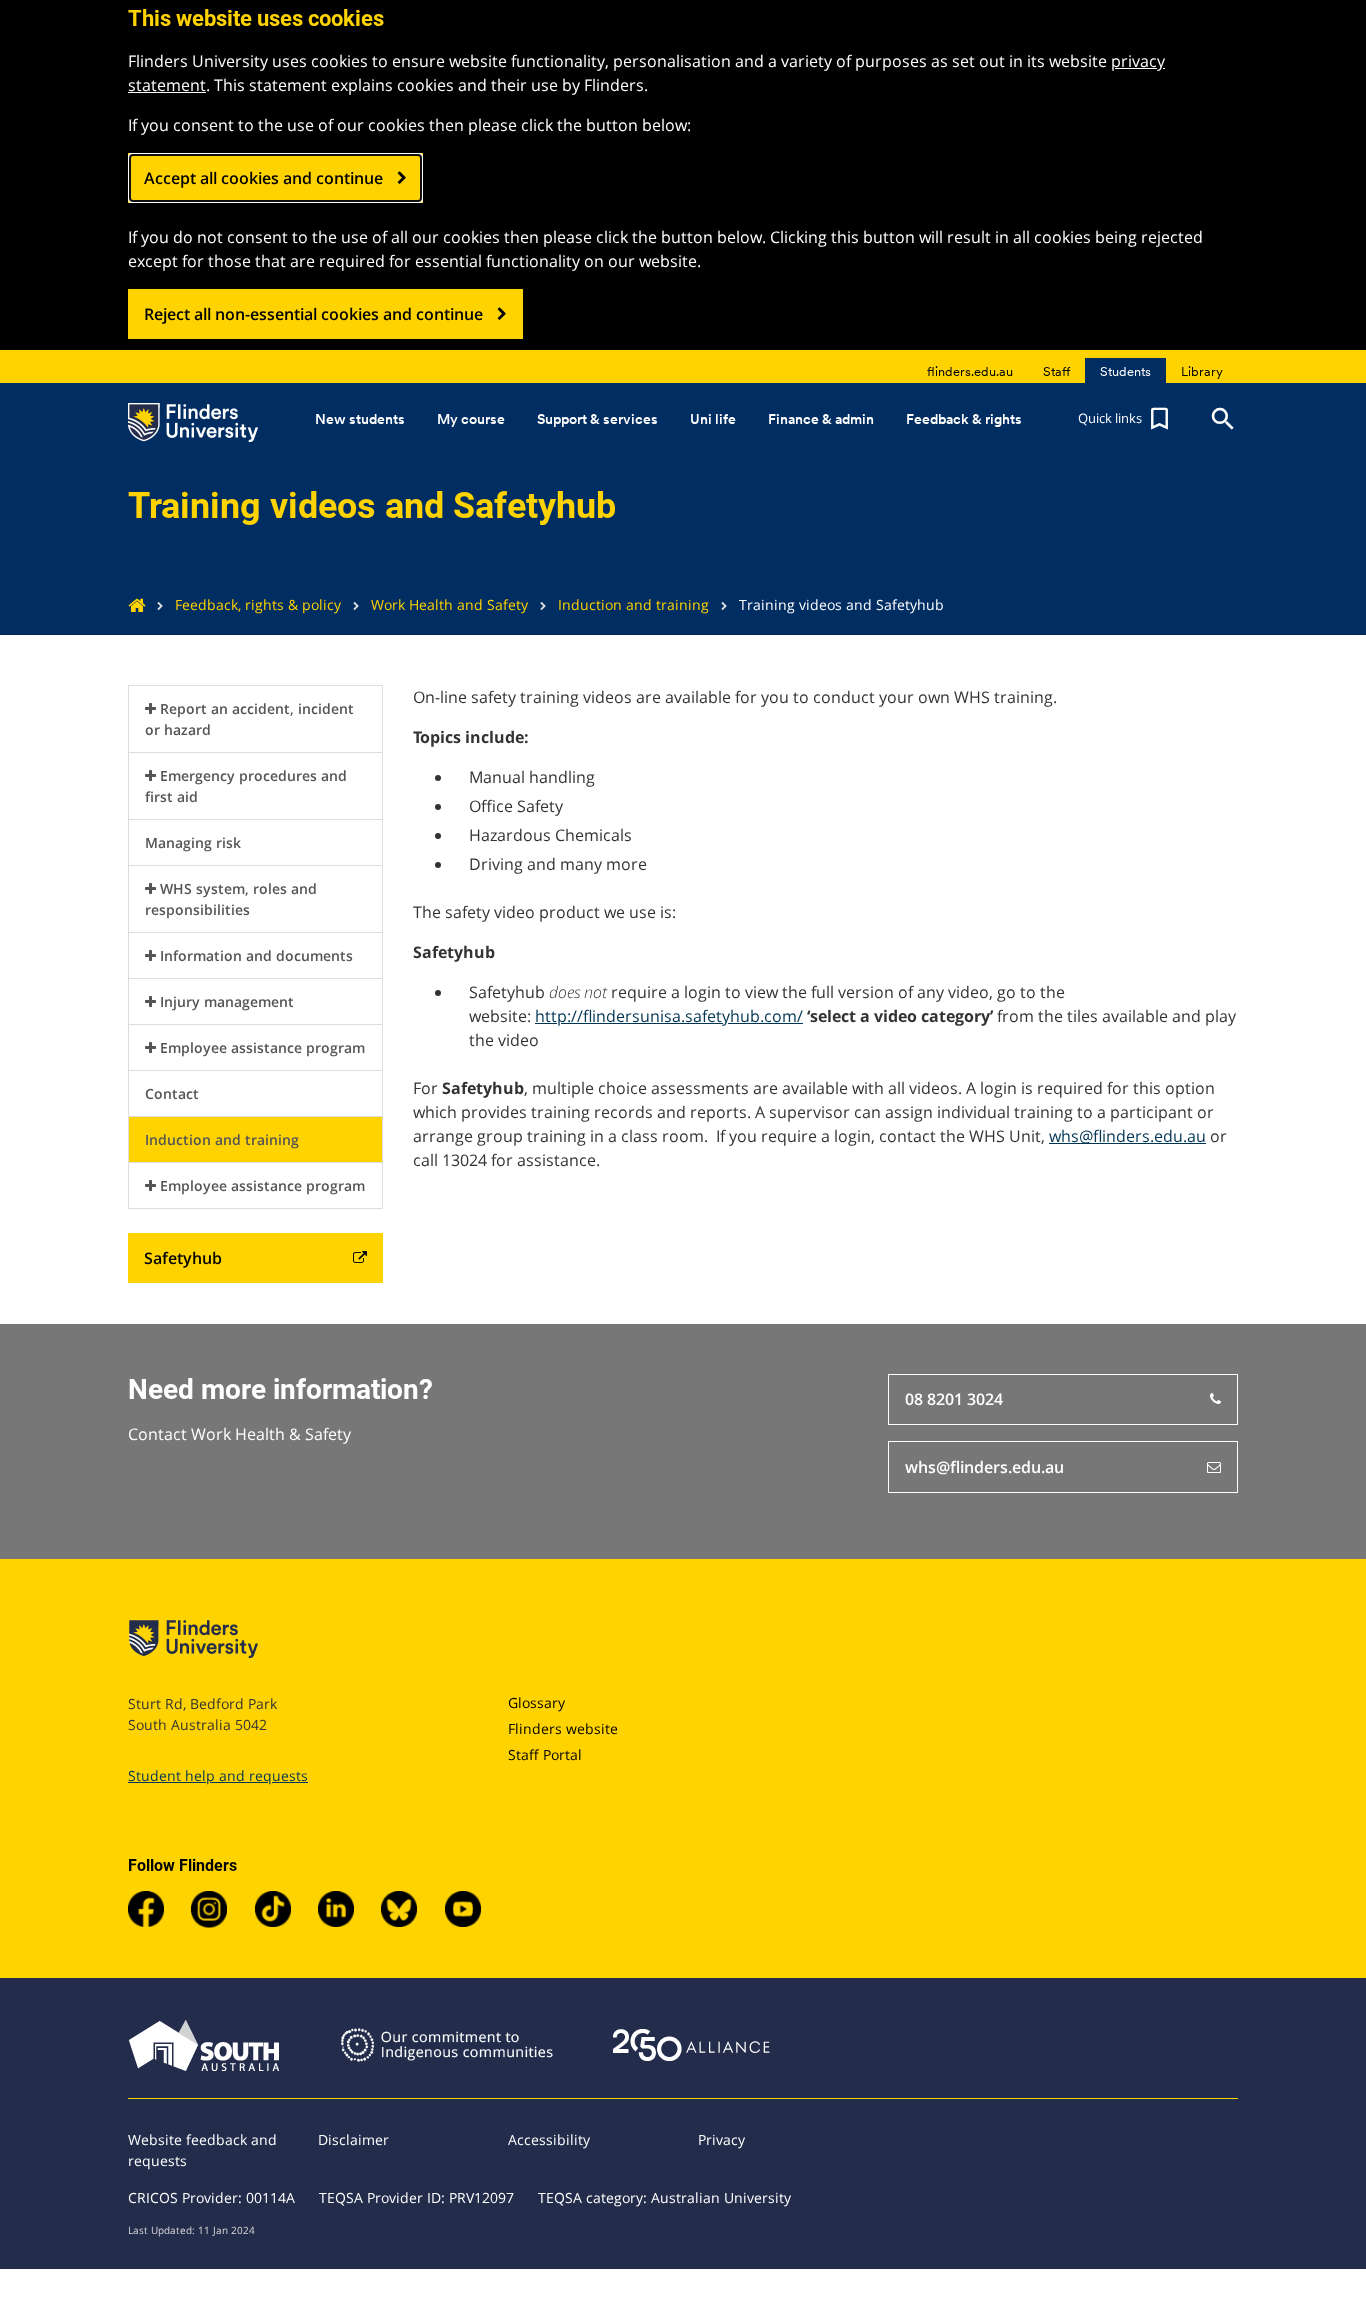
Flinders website (563, 1728)
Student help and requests (218, 1775)
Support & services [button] (597, 419)
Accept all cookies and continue (263, 178)
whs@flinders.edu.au (1127, 1136)
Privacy (721, 2139)
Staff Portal (545, 1754)
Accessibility (549, 2139)
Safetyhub (183, 1258)
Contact (172, 1093)
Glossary (536, 1702)
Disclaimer (353, 2139)
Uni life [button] (713, 419)
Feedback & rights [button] (964, 419)
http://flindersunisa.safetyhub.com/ (669, 1016)
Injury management (227, 1001)
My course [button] (471, 419)
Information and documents (256, 955)
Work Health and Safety (449, 604)
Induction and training (633, 604)
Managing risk (193, 842)
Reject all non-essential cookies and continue (313, 314)
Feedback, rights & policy (258, 604)
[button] (1126, 419)
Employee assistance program (262, 1047)
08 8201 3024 (954, 1399)
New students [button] (360, 419)
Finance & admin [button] (821, 419)
